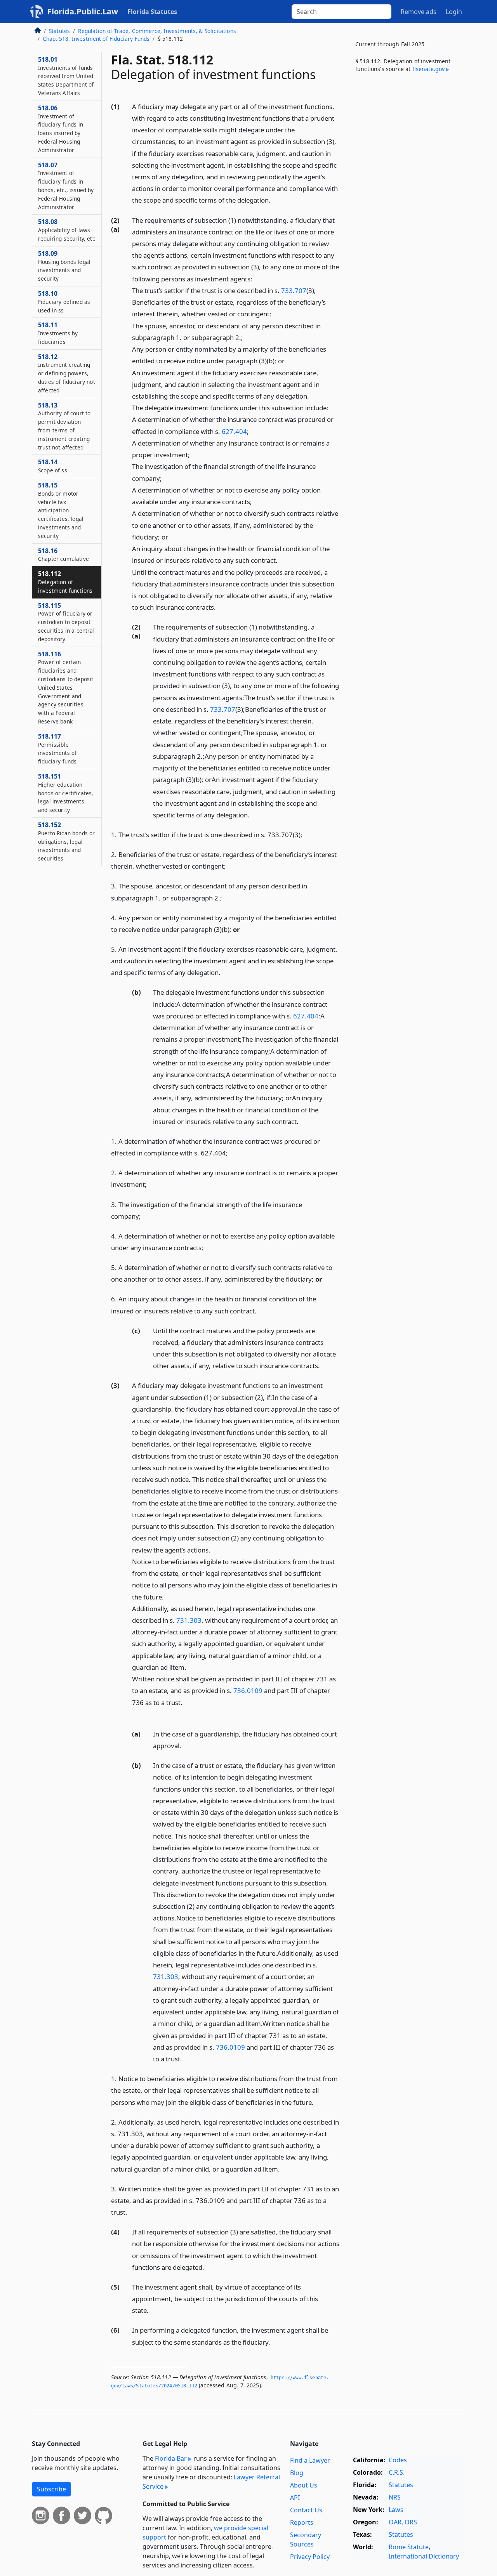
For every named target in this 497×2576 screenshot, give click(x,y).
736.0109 (248, 1690)
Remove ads (419, 12)
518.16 (63, 555)
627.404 (234, 431)
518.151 (66, 793)
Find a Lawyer (310, 2460)
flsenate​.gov (429, 69)
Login (454, 12)
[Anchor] (275, 200)
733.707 (294, 291)
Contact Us (306, 2510)
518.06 (61, 129)
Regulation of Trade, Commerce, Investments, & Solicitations (157, 31)
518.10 (64, 302)
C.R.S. (397, 2472)
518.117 (57, 749)
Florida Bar (171, 2458)
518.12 (67, 373)
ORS (411, 2522)
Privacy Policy (310, 2557)
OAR (395, 2522)
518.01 (66, 76)
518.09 (64, 266)
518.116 (66, 687)
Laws (396, 2510)
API (295, 2498)
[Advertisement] (407, 207)
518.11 (58, 333)
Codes (398, 2460)
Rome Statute (409, 2547)
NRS (395, 2497)
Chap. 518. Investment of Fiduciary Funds (96, 39)
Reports (302, 2522)
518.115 (66, 622)
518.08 (67, 230)
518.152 (66, 841)
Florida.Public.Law (83, 11)
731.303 (189, 1620)
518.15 (61, 510)
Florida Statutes (152, 12)
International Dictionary (424, 2556)
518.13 (64, 426)
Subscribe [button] (51, 2489)
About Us (304, 2485)
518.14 (53, 466)
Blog (297, 2473)
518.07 (66, 186)
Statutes (59, 31)
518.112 (65, 582)
